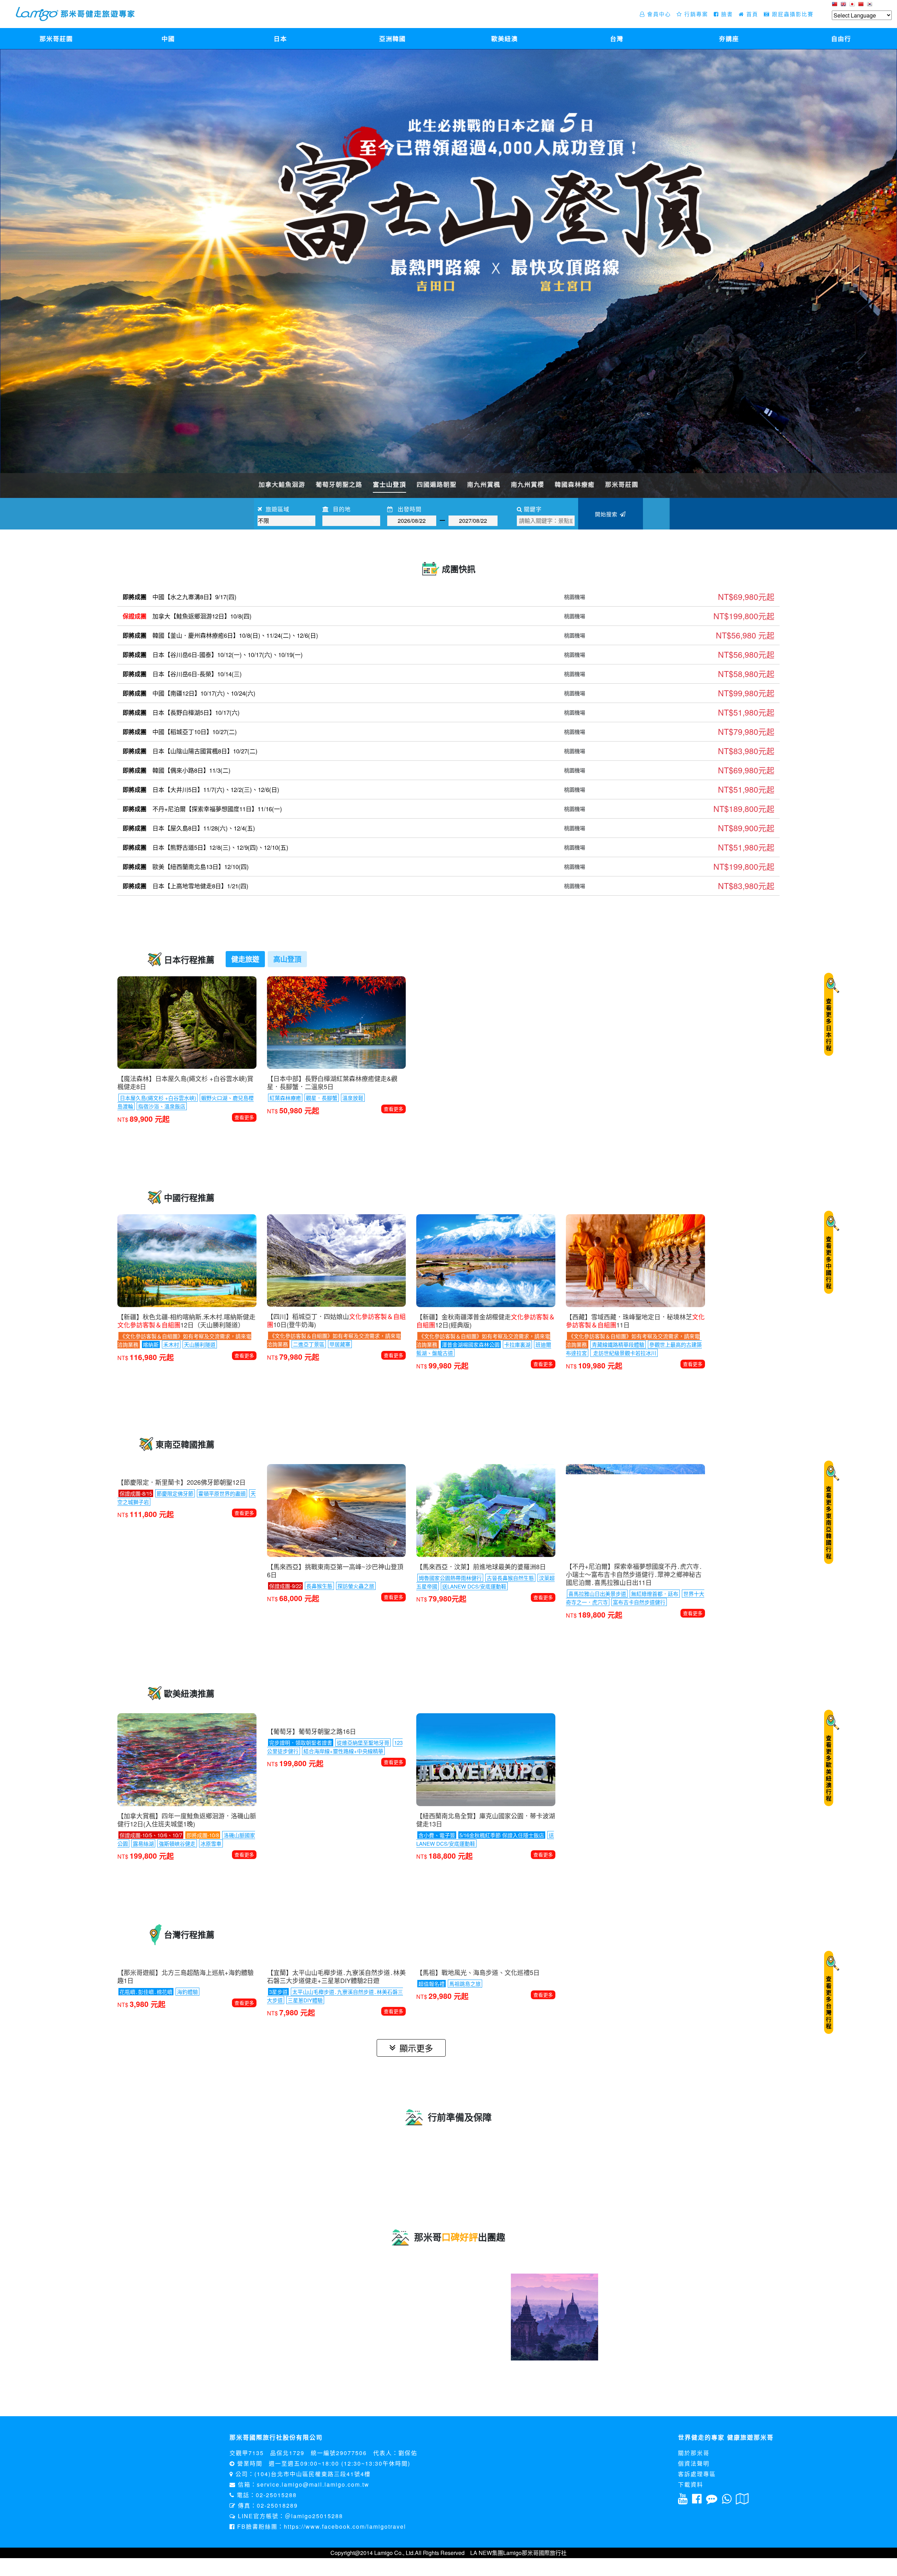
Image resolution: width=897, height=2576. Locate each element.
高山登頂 (287, 959)
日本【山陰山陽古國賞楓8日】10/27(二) (190, 751)
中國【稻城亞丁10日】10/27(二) (180, 732)
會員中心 (658, 14)
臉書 (726, 14)
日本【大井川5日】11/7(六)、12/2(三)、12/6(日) (201, 790)
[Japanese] (853, 6)
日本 (280, 38)
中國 (168, 38)
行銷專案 (695, 14)
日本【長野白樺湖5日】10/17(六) (181, 712)
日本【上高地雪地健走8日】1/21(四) (186, 886)
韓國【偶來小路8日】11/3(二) (177, 770)
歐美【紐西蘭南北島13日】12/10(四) (186, 867)
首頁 (751, 14)
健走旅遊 (245, 959)
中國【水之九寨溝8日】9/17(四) (180, 597)
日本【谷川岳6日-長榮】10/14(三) (182, 674)
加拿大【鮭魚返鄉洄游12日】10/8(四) (187, 616)
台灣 (617, 38)
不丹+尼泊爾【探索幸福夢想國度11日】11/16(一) (202, 809)
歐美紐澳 (505, 38)
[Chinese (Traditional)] (836, 6)
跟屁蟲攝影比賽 (792, 14)
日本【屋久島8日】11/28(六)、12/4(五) (189, 828)
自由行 (841, 38)
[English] (844, 6)
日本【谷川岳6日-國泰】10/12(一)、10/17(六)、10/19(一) (213, 655)
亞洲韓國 (392, 38)
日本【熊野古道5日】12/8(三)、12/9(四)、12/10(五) (206, 847)
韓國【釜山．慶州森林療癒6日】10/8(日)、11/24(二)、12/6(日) (220, 635)
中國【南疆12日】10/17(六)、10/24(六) (189, 693)
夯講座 (729, 38)
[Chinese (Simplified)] (862, 6)
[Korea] (871, 6)
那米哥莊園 (56, 38)
